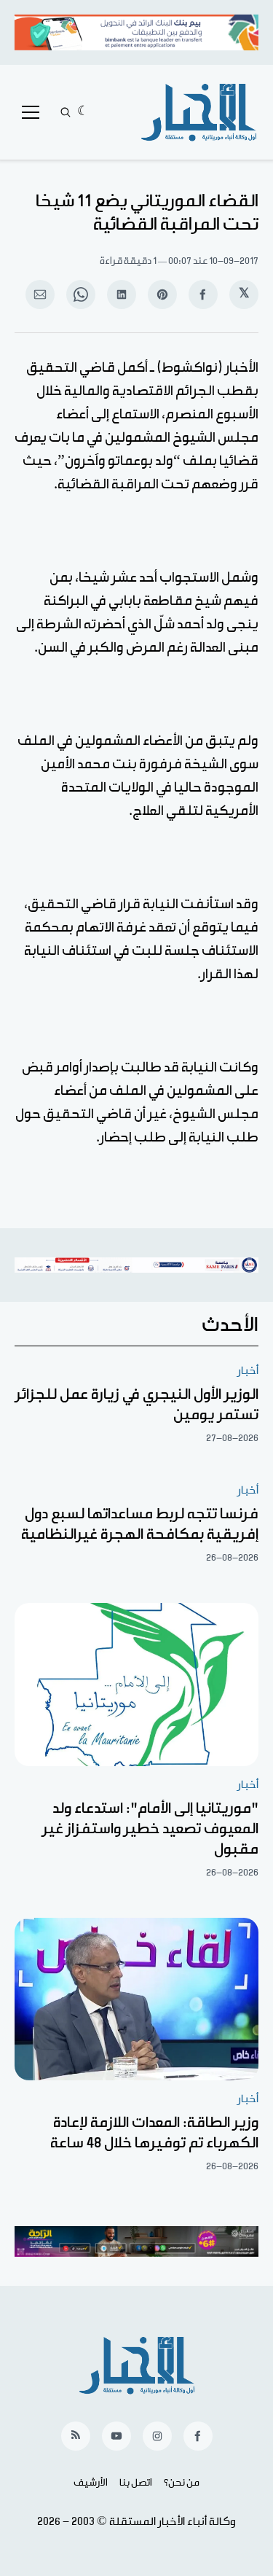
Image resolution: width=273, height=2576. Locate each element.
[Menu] (31, 112)
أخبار (248, 1371)
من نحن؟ (182, 2483)
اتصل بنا (136, 2483)
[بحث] (66, 112)
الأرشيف (91, 2483)
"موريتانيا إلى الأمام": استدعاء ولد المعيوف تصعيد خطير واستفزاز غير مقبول (150, 1829)
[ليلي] (83, 112)
